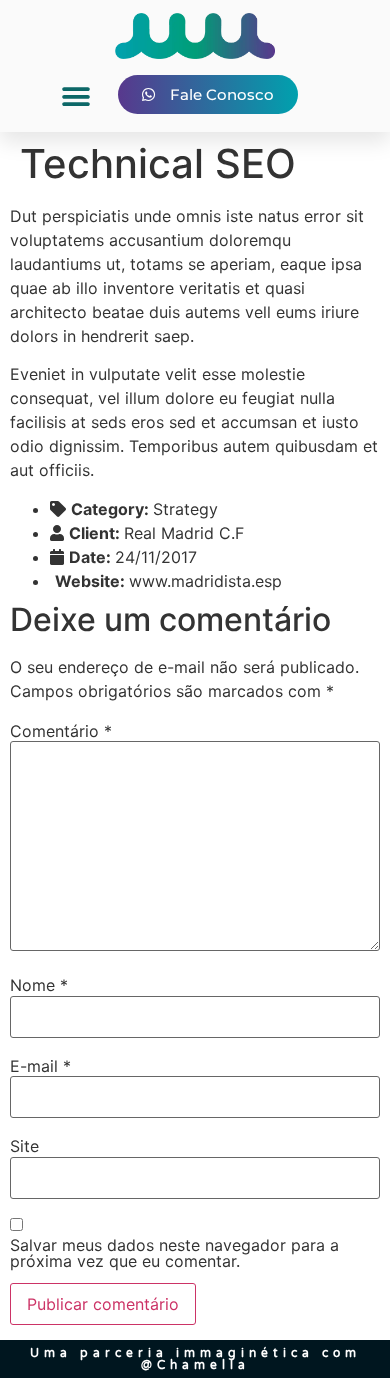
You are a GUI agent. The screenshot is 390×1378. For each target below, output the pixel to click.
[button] (75, 97)
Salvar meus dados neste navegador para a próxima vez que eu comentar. (174, 1253)
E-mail (40, 1066)
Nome (39, 985)
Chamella (203, 1365)
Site (24, 1146)
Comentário (61, 731)
